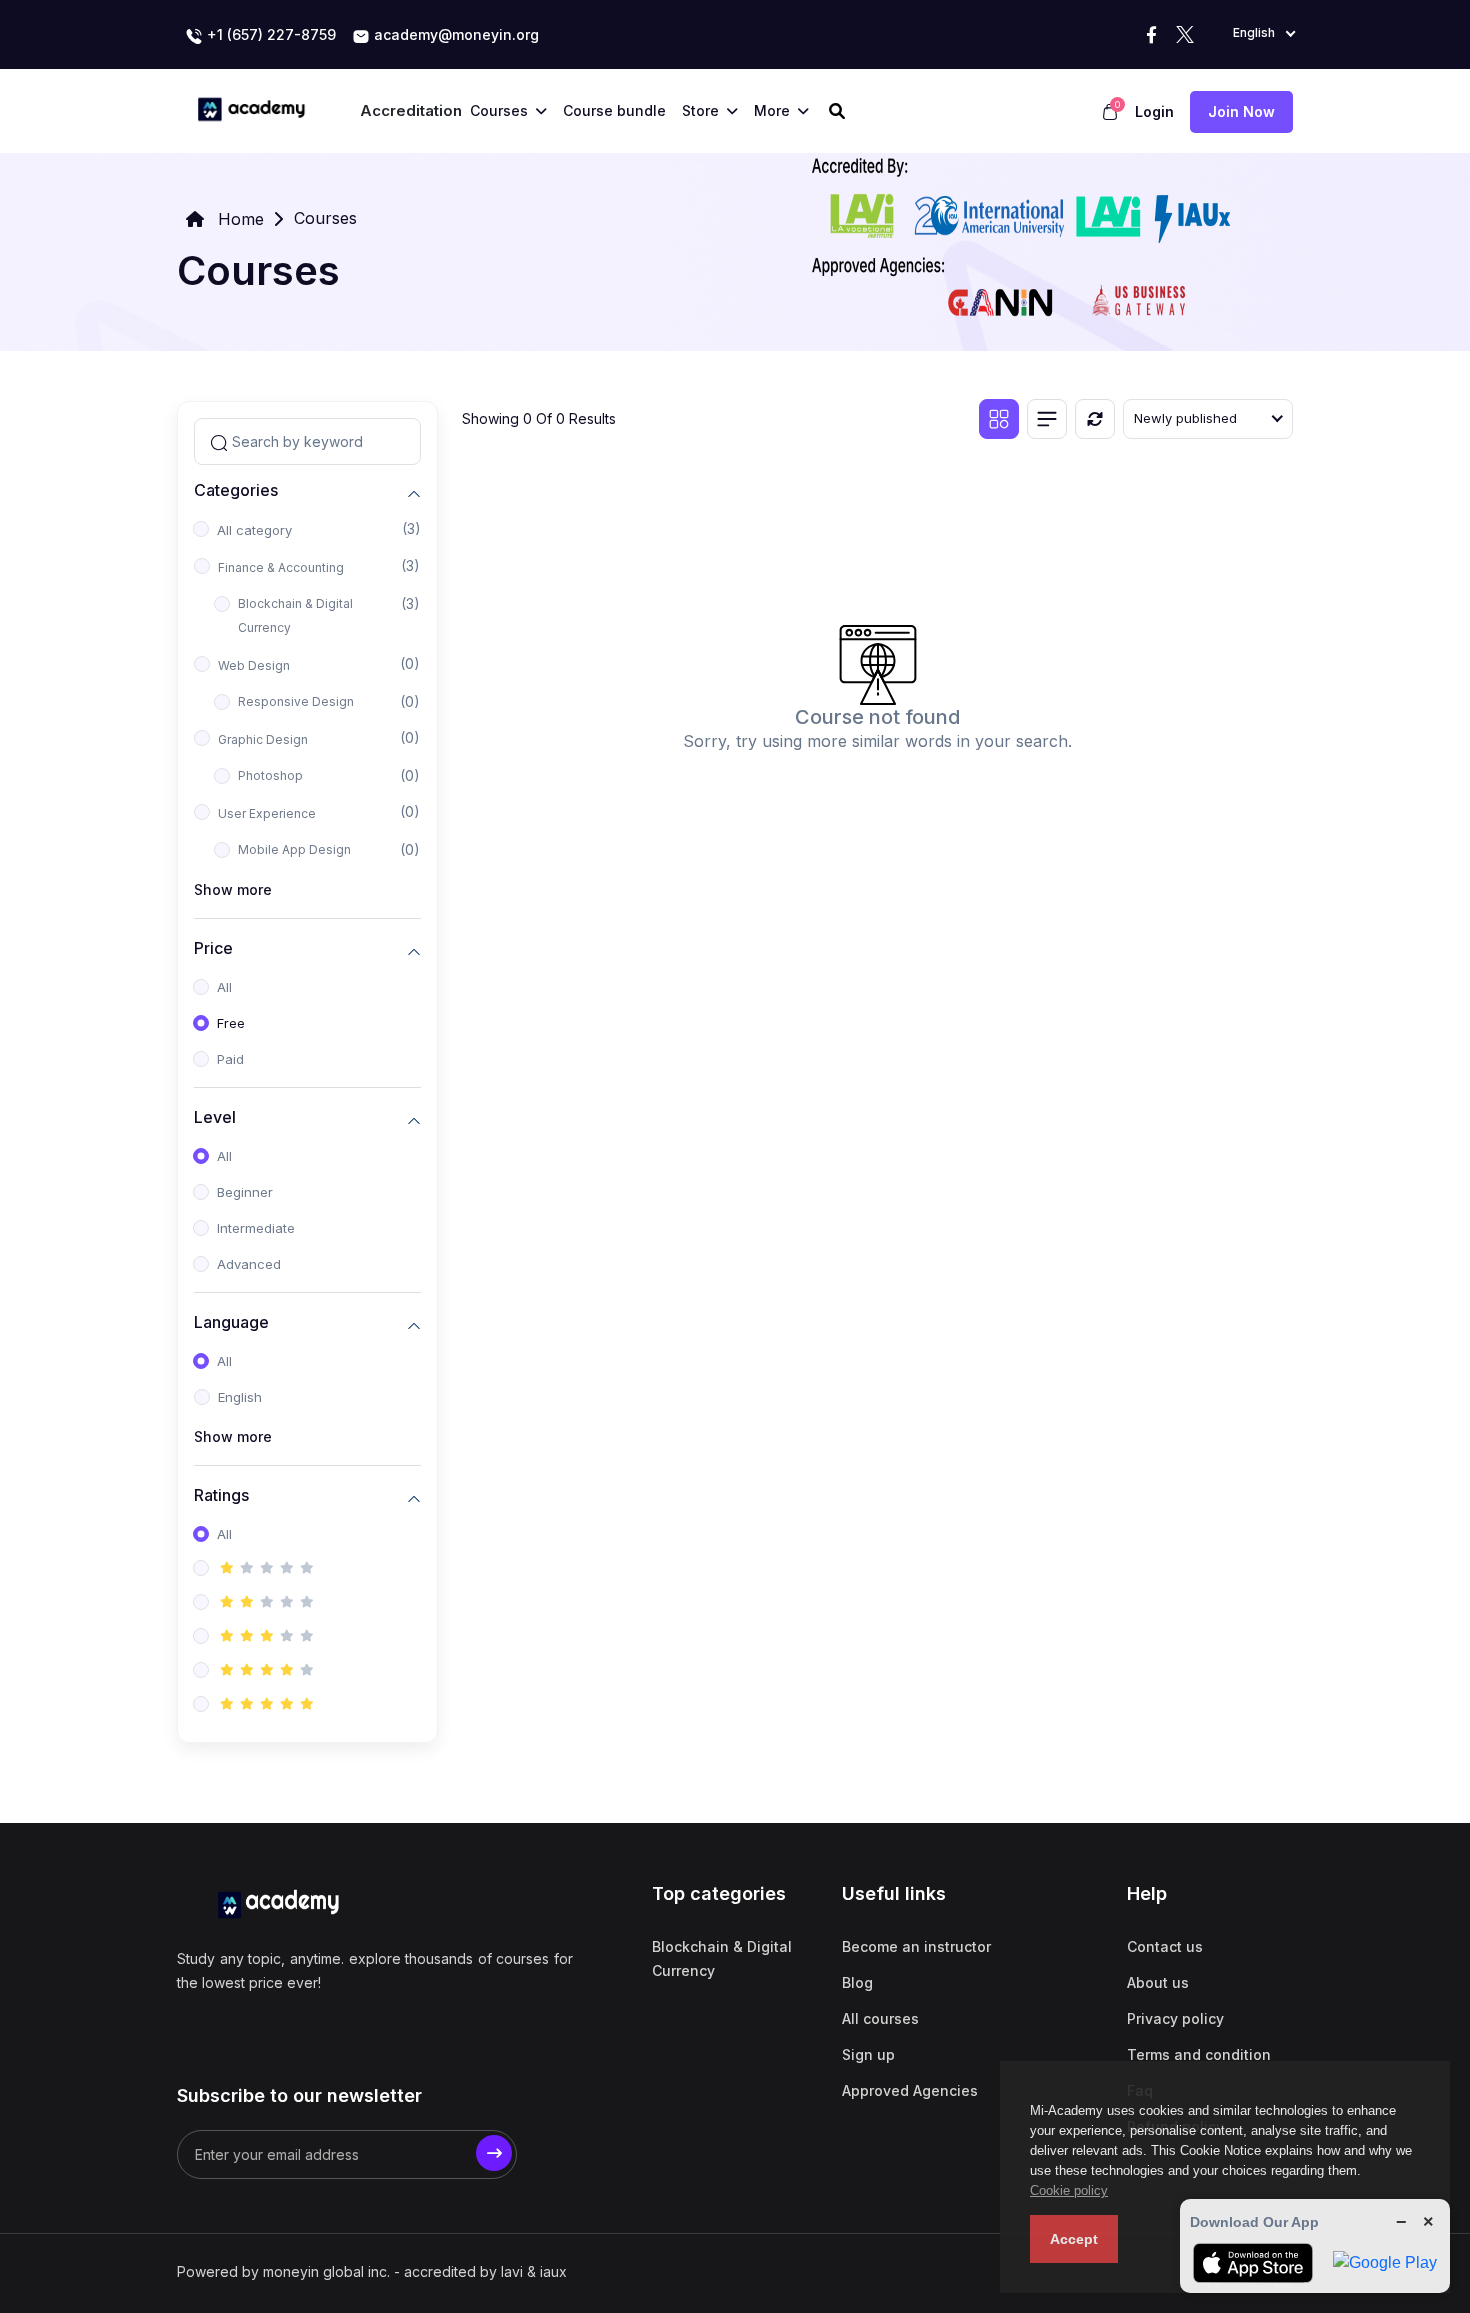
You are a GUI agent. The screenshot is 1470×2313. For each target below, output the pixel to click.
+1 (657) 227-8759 (269, 34)
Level (215, 1117)
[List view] (1047, 419)
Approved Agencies (910, 2090)
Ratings (221, 1495)
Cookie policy (1069, 2190)
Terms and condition (1199, 2054)
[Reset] (1095, 419)
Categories (236, 490)
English (240, 1397)
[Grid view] (999, 419)
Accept (1074, 2239)
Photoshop (270, 775)
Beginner (245, 1192)
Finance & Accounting (281, 567)
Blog (857, 1982)
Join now (1241, 111)
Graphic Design (263, 739)
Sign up (868, 2054)
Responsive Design (296, 701)
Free (231, 1023)
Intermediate (256, 1228)
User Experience (267, 813)
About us (1158, 1982)
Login (1154, 111)
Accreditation (411, 110)
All (224, 987)
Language (231, 1322)
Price (213, 948)
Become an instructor (916, 1946)
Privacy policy (1175, 2018)
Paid (230, 1059)
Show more (233, 889)
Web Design (254, 665)
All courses (880, 2018)
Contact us (1165, 1946)
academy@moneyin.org (454, 34)
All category (254, 530)
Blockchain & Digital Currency (295, 615)
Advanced (249, 1264)
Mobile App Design (294, 849)
